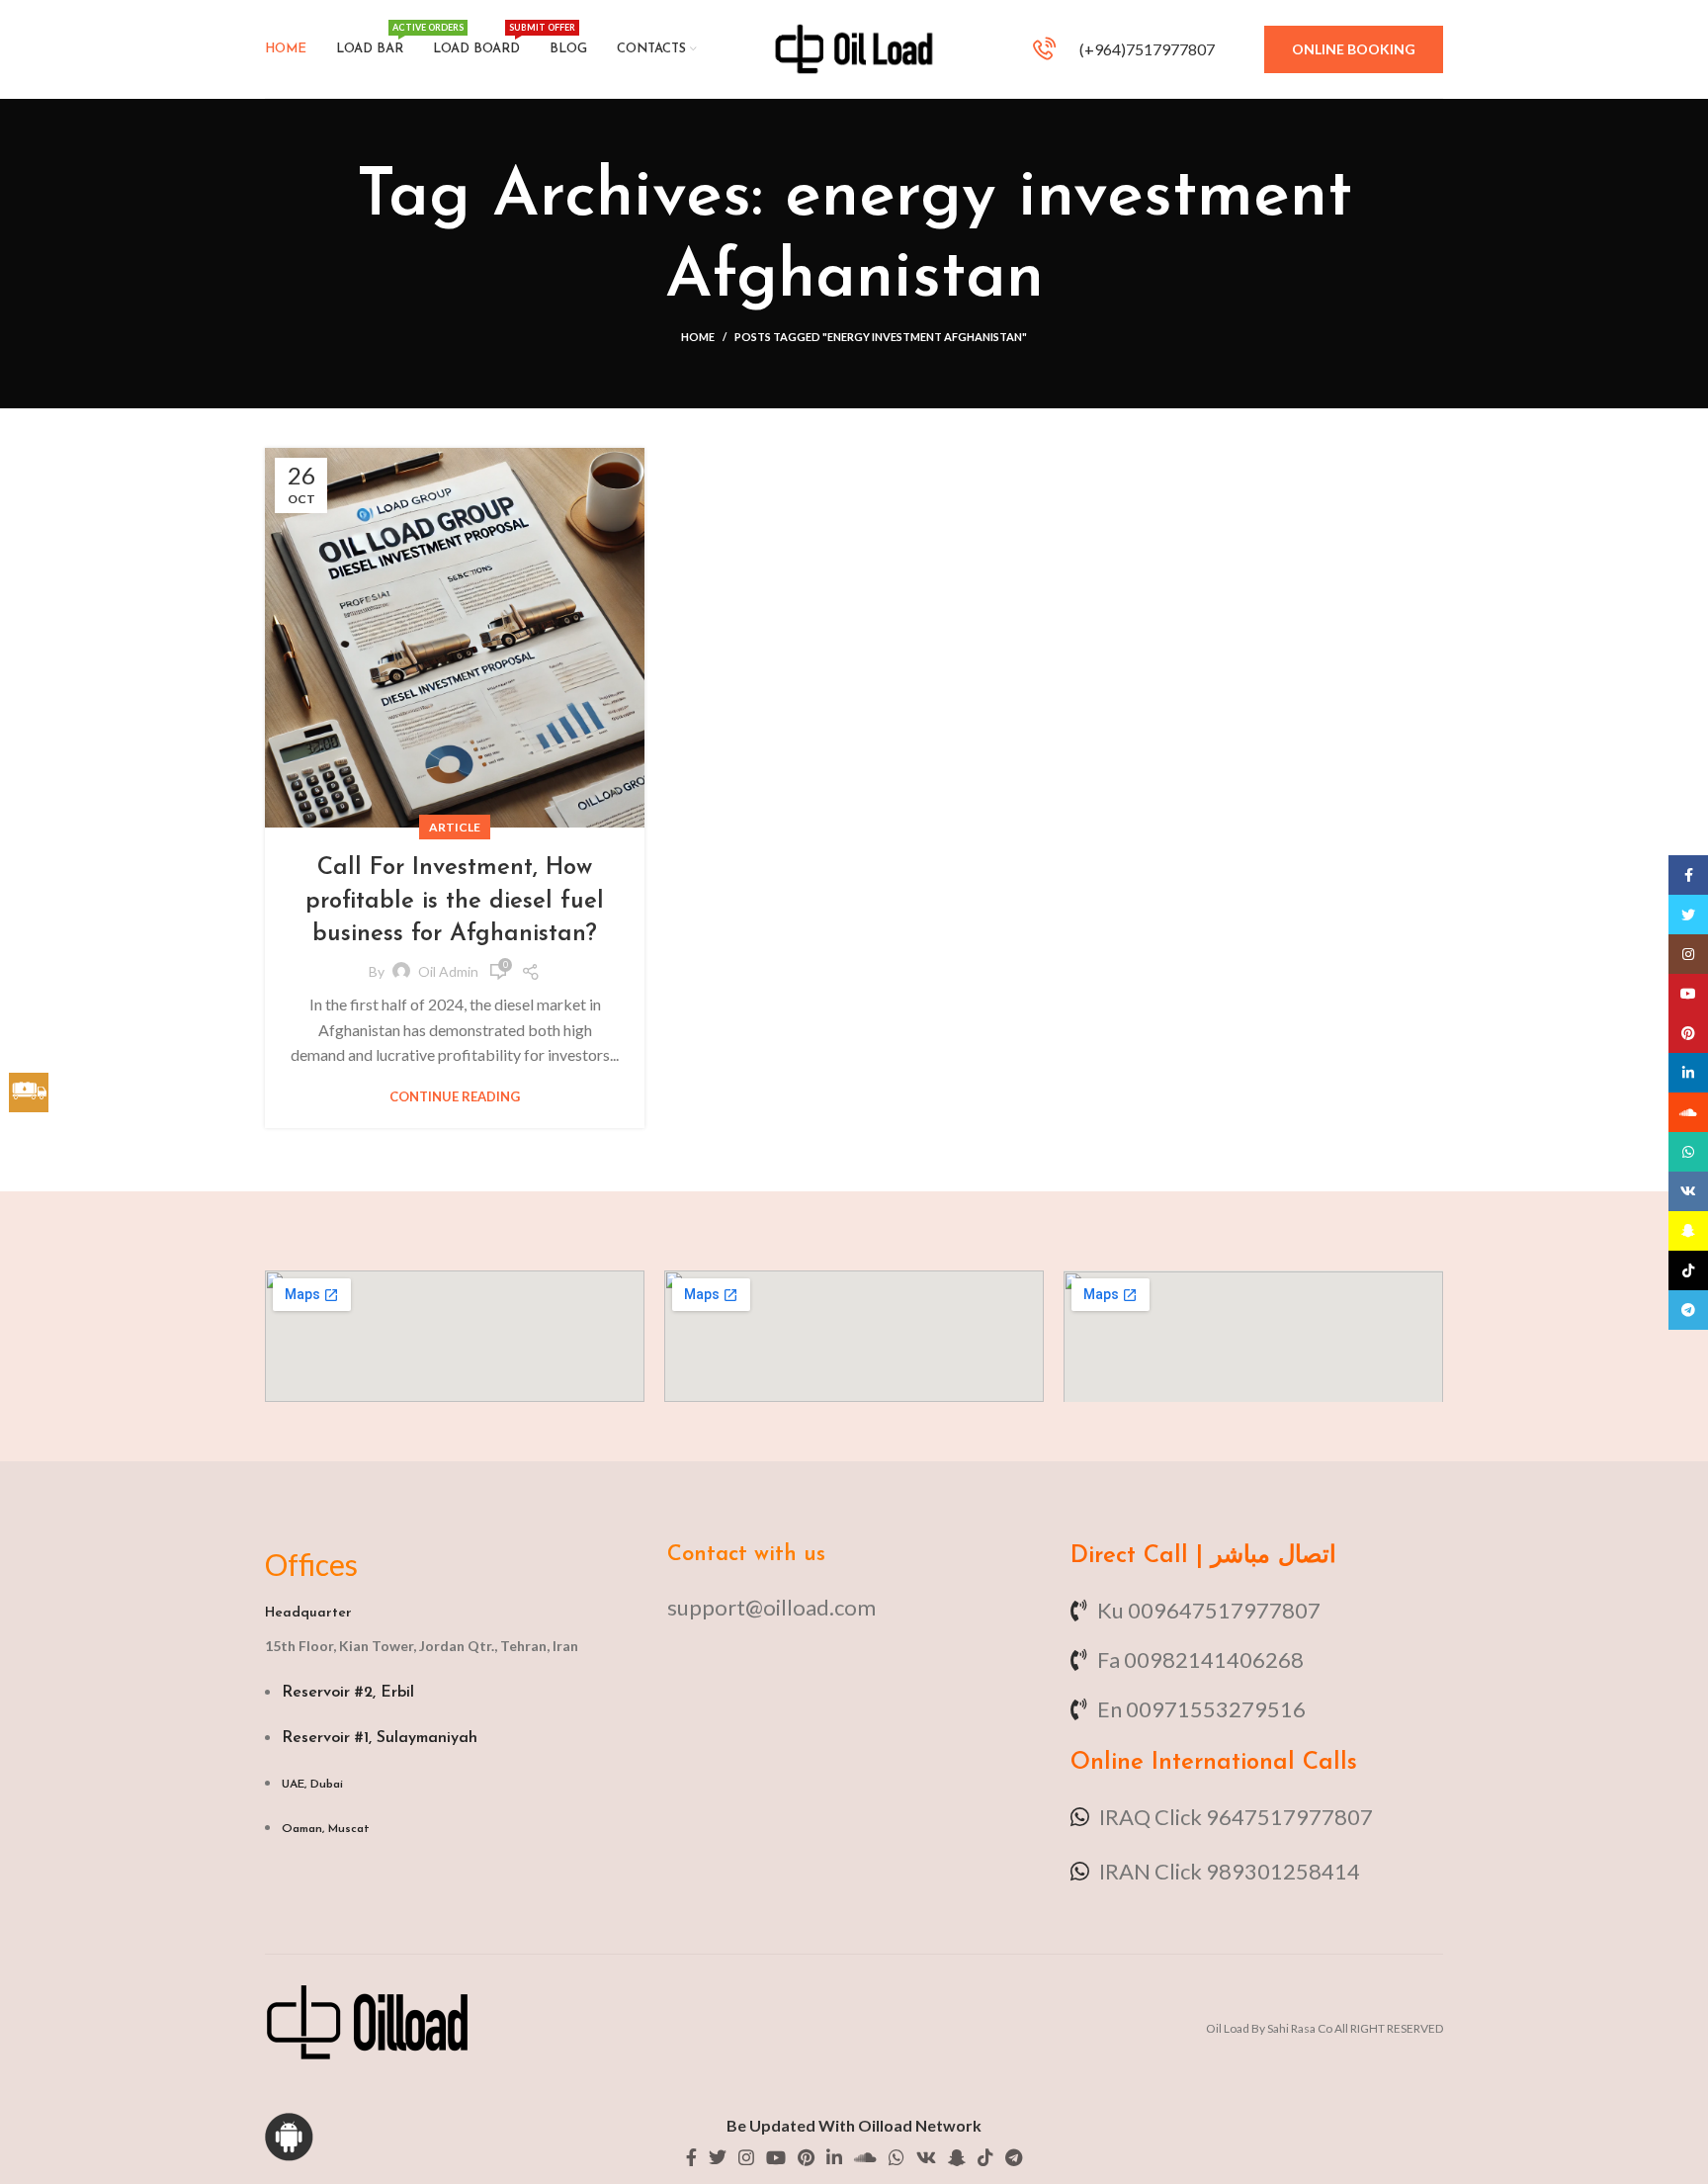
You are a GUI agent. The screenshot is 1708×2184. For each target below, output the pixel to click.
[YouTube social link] (776, 2157)
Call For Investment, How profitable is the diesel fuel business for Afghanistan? (455, 901)
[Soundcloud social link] (865, 2157)
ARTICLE (455, 827)
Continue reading (455, 1097)
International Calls (1250, 1763)
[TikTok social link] (985, 2157)
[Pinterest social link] (806, 2157)
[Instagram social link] (746, 2157)
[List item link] (854, 1607)
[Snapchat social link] (957, 2157)
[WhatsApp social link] (897, 2157)
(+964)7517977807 (1146, 49)
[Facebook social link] (691, 2157)
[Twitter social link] (718, 2157)
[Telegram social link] (1014, 2157)
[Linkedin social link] (834, 2157)
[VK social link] (926, 2157)
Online (1107, 1763)
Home (698, 337)
